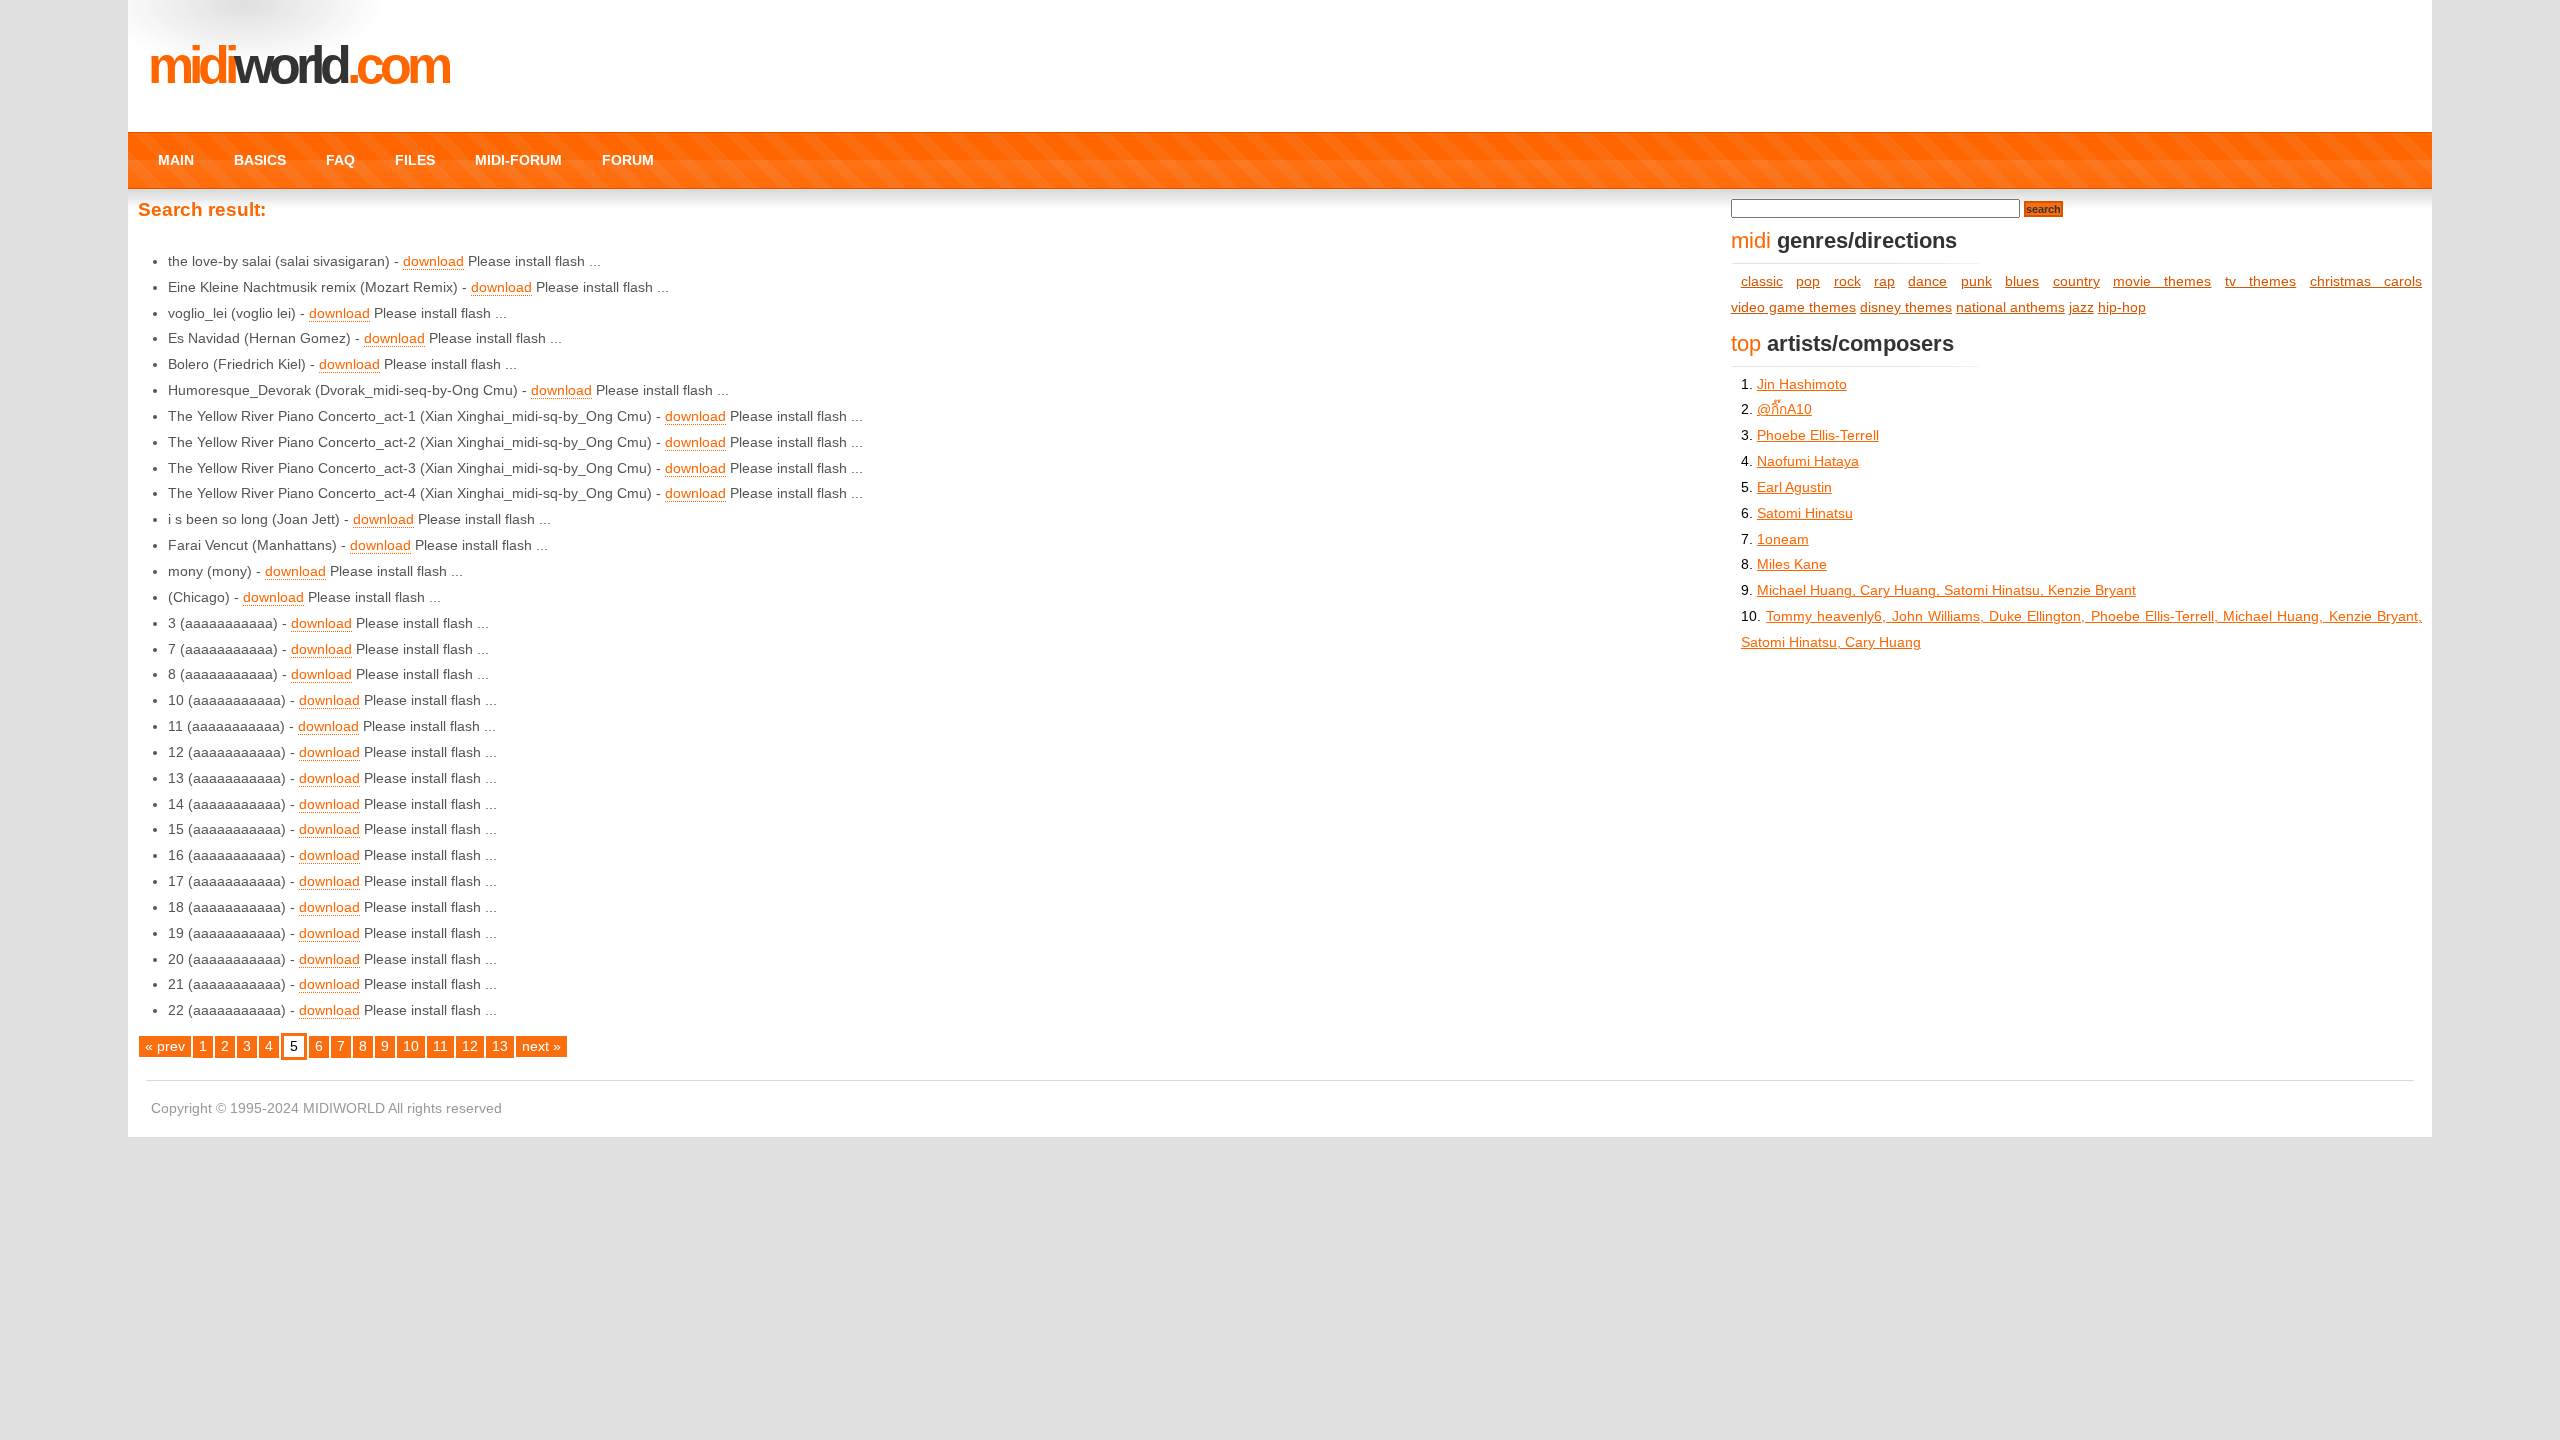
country (2076, 281)
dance (1927, 281)
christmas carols (2366, 281)
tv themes (2260, 281)
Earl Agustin (1794, 487)
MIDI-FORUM (518, 160)
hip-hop (2122, 307)
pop (1808, 281)
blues (2022, 281)
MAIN (176, 160)
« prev (165, 1046)
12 (470, 1046)
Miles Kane (1792, 564)
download (433, 261)
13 (500, 1046)
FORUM (628, 160)
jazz (2081, 307)
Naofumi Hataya (1808, 461)
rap (1884, 281)
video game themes (1793, 307)
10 (411, 1046)
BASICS (260, 160)
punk (1976, 281)
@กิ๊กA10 (1784, 409)
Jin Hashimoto (1802, 384)
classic (1762, 281)
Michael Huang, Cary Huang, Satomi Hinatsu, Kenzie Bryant (1946, 590)
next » (541, 1046)
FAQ (340, 160)
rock (1847, 281)
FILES (415, 160)
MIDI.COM (298, 65)
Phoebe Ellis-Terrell (1818, 435)
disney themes (1906, 307)
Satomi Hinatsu (1805, 513)
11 (440, 1046)
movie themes (2162, 281)
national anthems (2010, 307)
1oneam (1783, 539)
